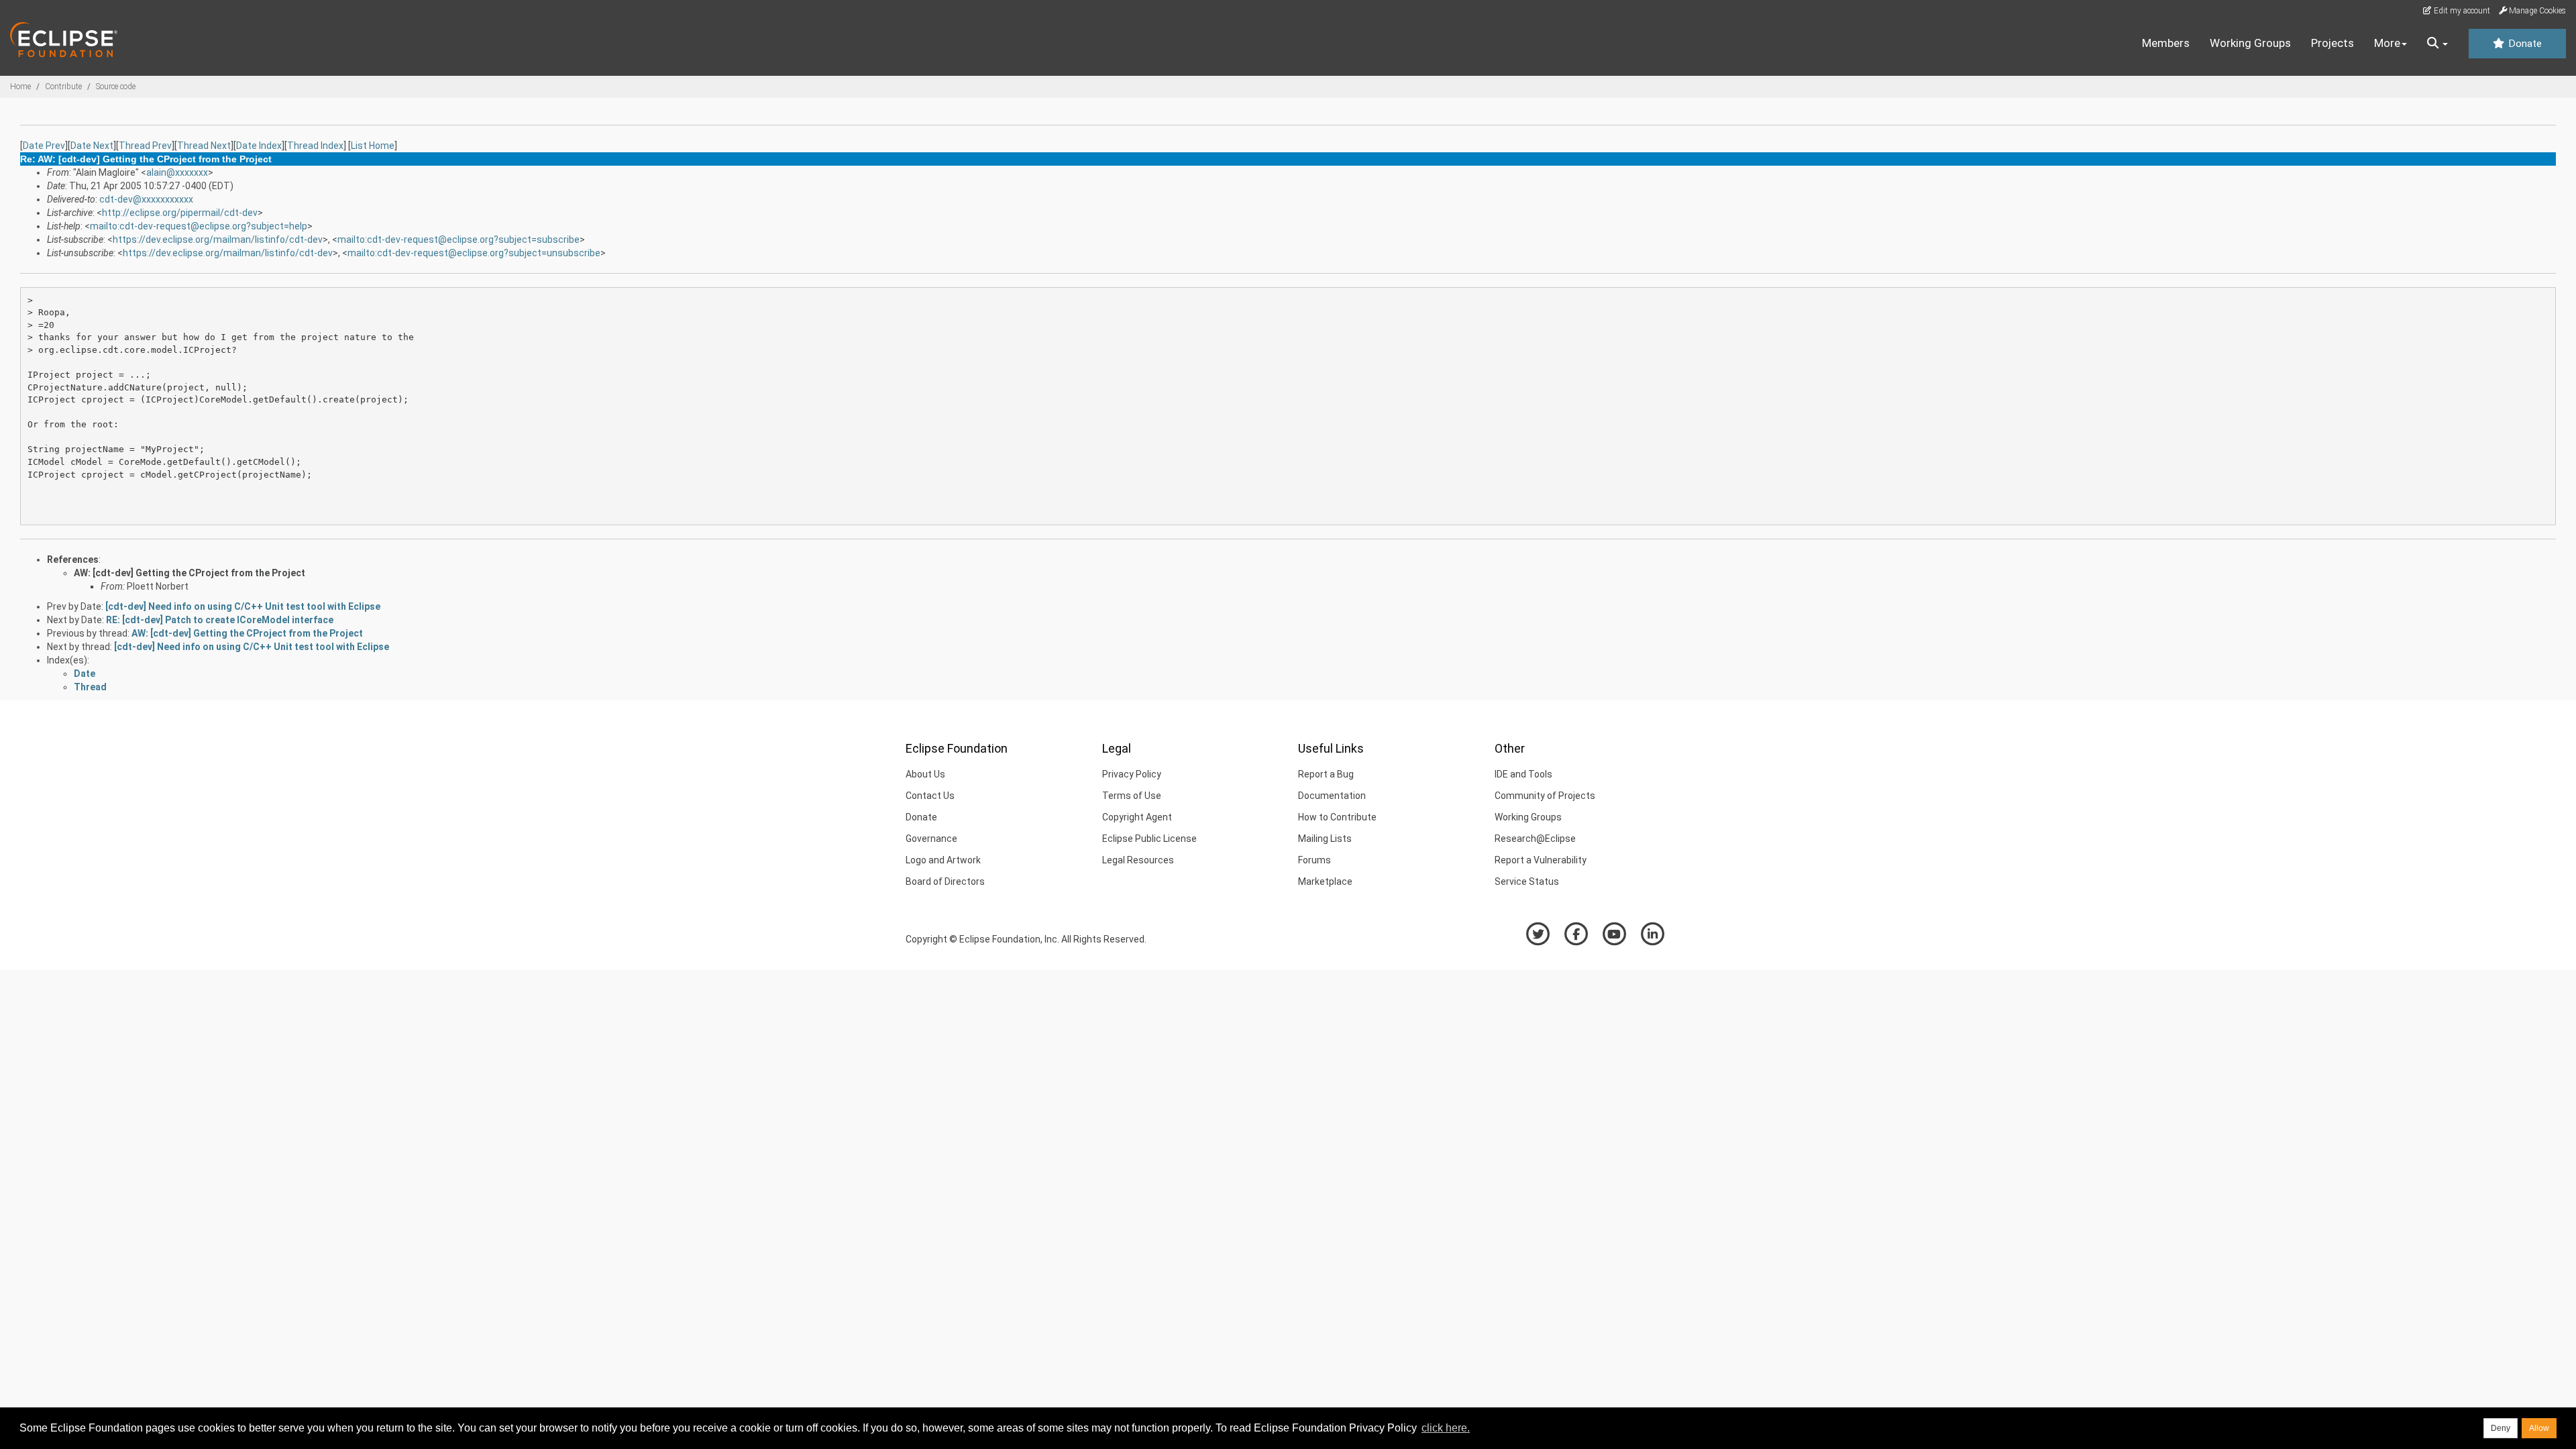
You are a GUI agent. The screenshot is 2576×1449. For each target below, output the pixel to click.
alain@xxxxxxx (177, 172)
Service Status (1527, 881)
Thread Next (204, 146)
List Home (373, 146)
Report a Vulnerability (1541, 860)
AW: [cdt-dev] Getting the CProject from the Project (190, 573)
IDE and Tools (1523, 774)
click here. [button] (1446, 1428)
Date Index (259, 146)
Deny (2501, 1428)
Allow (2539, 1428)
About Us (925, 774)
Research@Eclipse (1535, 839)
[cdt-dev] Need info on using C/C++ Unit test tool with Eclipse (243, 606)
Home (20, 87)
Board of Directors (945, 881)
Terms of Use (1132, 796)
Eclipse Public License (1149, 839)
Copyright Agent (1137, 817)
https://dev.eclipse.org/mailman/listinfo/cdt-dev (218, 239)
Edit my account (2461, 11)
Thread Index (315, 146)
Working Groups (2250, 43)
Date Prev (44, 146)
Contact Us (930, 796)
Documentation (1332, 796)
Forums (1314, 860)
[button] (2437, 44)
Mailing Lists (1325, 839)
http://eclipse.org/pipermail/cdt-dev (180, 213)
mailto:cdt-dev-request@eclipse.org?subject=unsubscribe (474, 253)
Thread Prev (145, 146)
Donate (2524, 44)
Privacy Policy (1132, 774)
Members (2166, 43)
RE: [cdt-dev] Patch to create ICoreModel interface (220, 620)
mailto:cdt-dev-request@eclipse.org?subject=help (199, 226)
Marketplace (1325, 881)
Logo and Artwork (943, 860)
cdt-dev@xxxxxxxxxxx (146, 199)
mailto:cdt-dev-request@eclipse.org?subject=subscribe (459, 239)
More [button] (2387, 43)
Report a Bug (1326, 774)
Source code (116, 87)
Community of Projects (1545, 796)
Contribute (63, 87)
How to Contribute (1337, 817)
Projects (2332, 43)
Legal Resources (1138, 860)
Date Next (92, 146)
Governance (931, 839)
